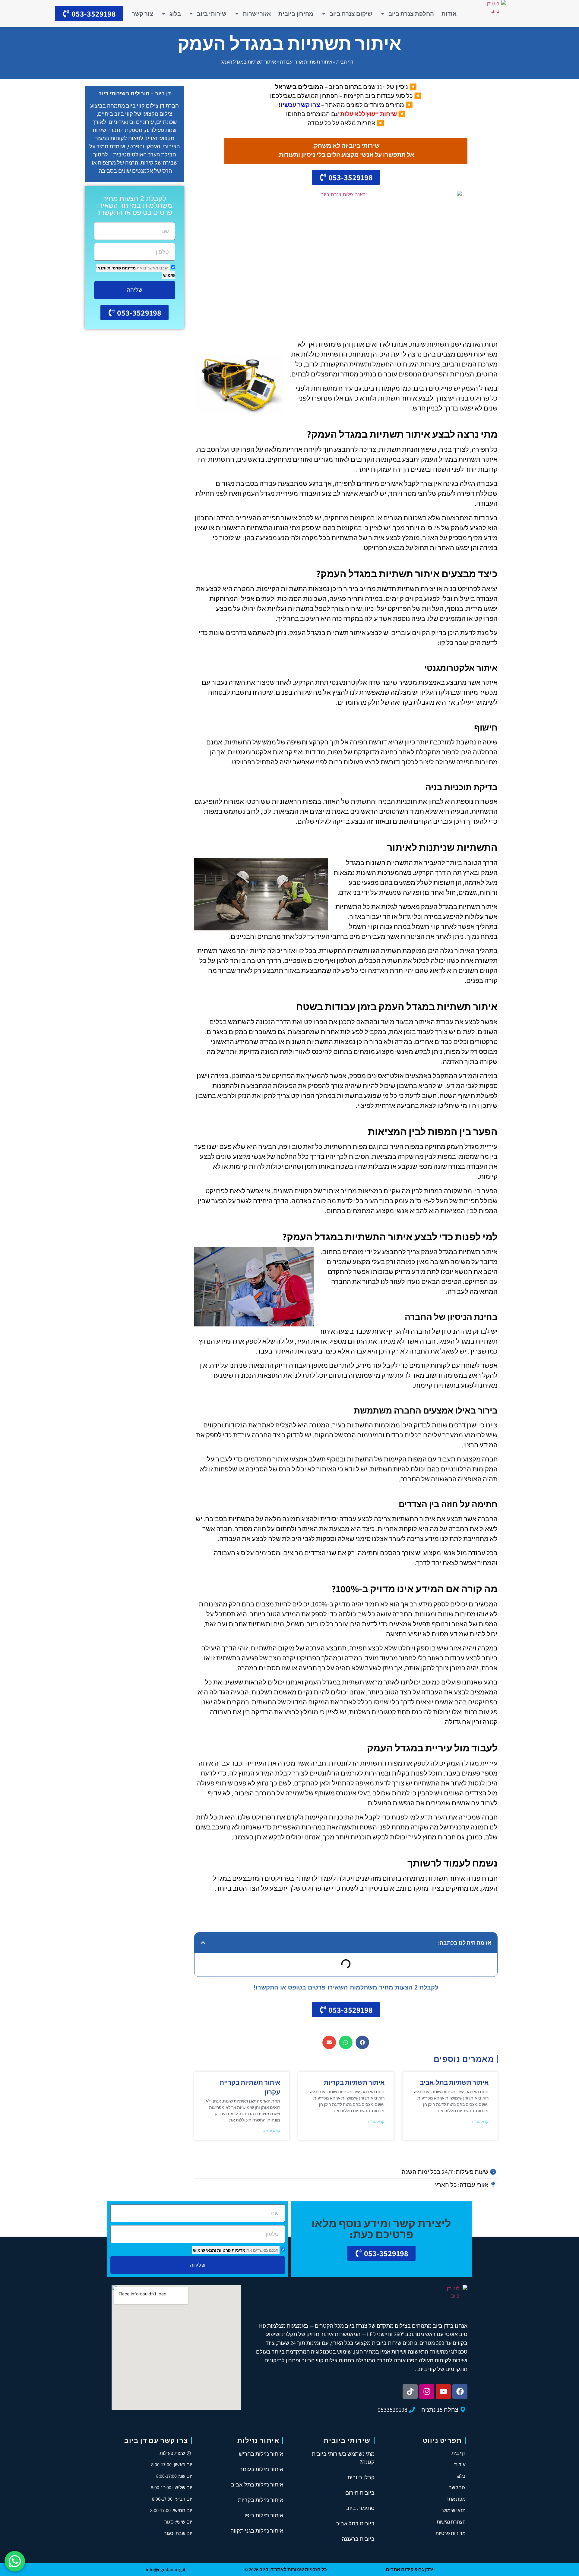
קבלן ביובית (361, 2477)
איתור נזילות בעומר (261, 2469)
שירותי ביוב (212, 14)
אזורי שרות (257, 14)
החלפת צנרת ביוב (411, 14)
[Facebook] (460, 2392)
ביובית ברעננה (358, 2539)
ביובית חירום (360, 2493)
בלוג (175, 14)
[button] (203, 1942)
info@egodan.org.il (165, 2570)
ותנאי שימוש (205, 2250)
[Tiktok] (410, 2392)
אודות (449, 14)
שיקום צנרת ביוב (351, 14)
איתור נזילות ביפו (264, 2515)
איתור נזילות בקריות (261, 2500)
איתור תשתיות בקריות (354, 2082)
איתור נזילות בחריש (261, 2454)
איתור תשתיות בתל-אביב (454, 2082)
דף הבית (345, 62)
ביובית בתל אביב (355, 2523)
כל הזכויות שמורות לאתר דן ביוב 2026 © (286, 2570)
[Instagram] (427, 2392)
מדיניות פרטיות (121, 268)
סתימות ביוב (360, 2508)
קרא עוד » (480, 2122)
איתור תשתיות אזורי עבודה (306, 62)
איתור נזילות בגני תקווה (257, 2531)
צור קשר (142, 14)
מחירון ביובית (296, 14)
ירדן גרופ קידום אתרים (410, 2570)
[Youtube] (443, 2392)
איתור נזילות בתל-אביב (257, 2485)
